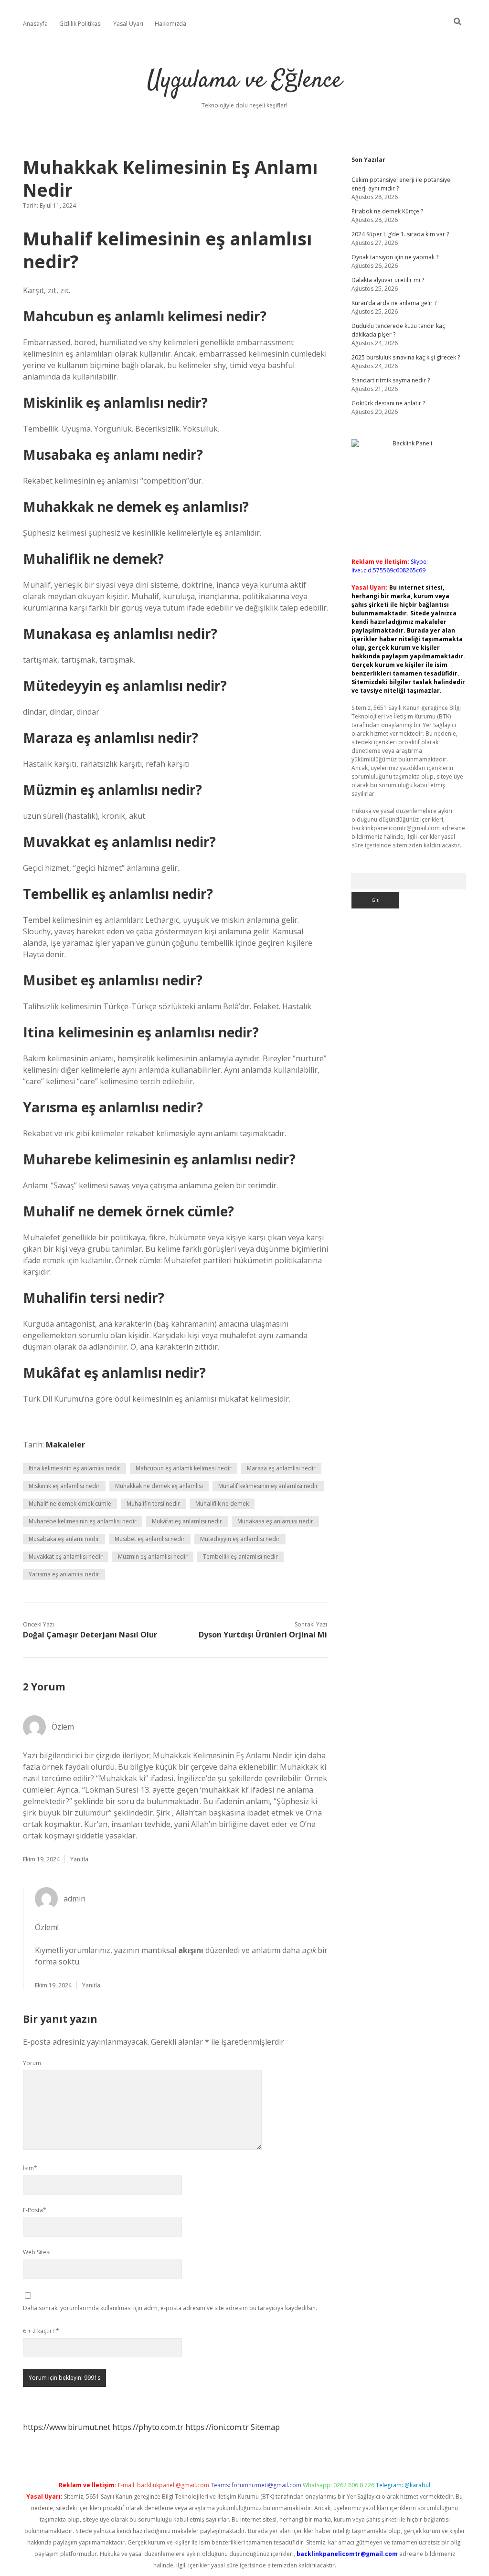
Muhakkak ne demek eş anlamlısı (159, 1486)
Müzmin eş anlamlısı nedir (153, 1557)
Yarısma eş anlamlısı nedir (64, 1574)
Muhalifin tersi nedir (153, 1504)
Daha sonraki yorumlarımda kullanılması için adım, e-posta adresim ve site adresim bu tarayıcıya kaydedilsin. (170, 2308)
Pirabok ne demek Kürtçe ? (387, 211)
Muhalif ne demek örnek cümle (70, 1504)
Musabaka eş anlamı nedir (64, 1539)
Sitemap (265, 2427)
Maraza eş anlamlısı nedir (281, 1468)
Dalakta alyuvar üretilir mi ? (388, 280)
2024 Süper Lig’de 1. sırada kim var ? (400, 234)
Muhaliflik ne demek (222, 1504)
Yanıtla (79, 1859)
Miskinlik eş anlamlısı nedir (64, 1486)
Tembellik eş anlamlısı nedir (240, 1557)
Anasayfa (35, 24)
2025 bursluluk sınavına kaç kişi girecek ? (406, 357)
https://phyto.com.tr (148, 2427)
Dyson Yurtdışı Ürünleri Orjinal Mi (263, 1635)
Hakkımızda (170, 24)
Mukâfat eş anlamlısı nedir (187, 1521)
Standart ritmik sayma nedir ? (391, 380)
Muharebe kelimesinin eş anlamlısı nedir (83, 1521)
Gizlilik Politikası (80, 24)
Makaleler (65, 1445)
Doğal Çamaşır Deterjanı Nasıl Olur (90, 1635)
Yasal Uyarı (128, 24)
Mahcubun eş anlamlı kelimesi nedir (184, 1468)
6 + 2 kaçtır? (41, 2331)
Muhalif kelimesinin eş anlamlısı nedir (268, 1486)
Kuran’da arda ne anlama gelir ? (394, 303)
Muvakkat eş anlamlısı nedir (66, 1557)
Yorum (32, 2063)
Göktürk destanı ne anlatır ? (388, 403)
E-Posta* (35, 2210)
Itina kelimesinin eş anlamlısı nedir (74, 1468)
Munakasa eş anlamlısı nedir (275, 1521)
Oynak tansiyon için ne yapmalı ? (395, 257)
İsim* (30, 2168)
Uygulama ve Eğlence (244, 81)
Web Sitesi (37, 2252)
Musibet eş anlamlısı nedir (150, 1539)
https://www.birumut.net (67, 2427)
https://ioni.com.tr (217, 2427)
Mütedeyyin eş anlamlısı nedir (240, 1539)
